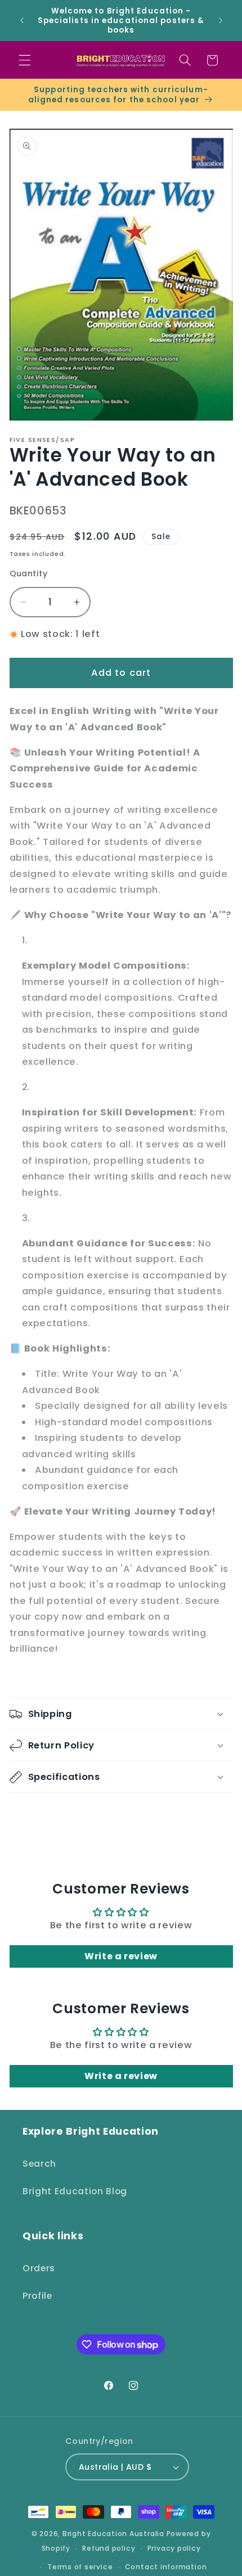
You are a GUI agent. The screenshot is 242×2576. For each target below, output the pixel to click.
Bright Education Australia (113, 2534)
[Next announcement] (221, 21)
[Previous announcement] (22, 21)
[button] (25, 60)
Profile (37, 2296)
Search (39, 2164)
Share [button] (35, 1815)
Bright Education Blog (75, 2191)
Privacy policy (174, 2548)
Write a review (121, 1956)
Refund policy (109, 2548)
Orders (39, 2268)
